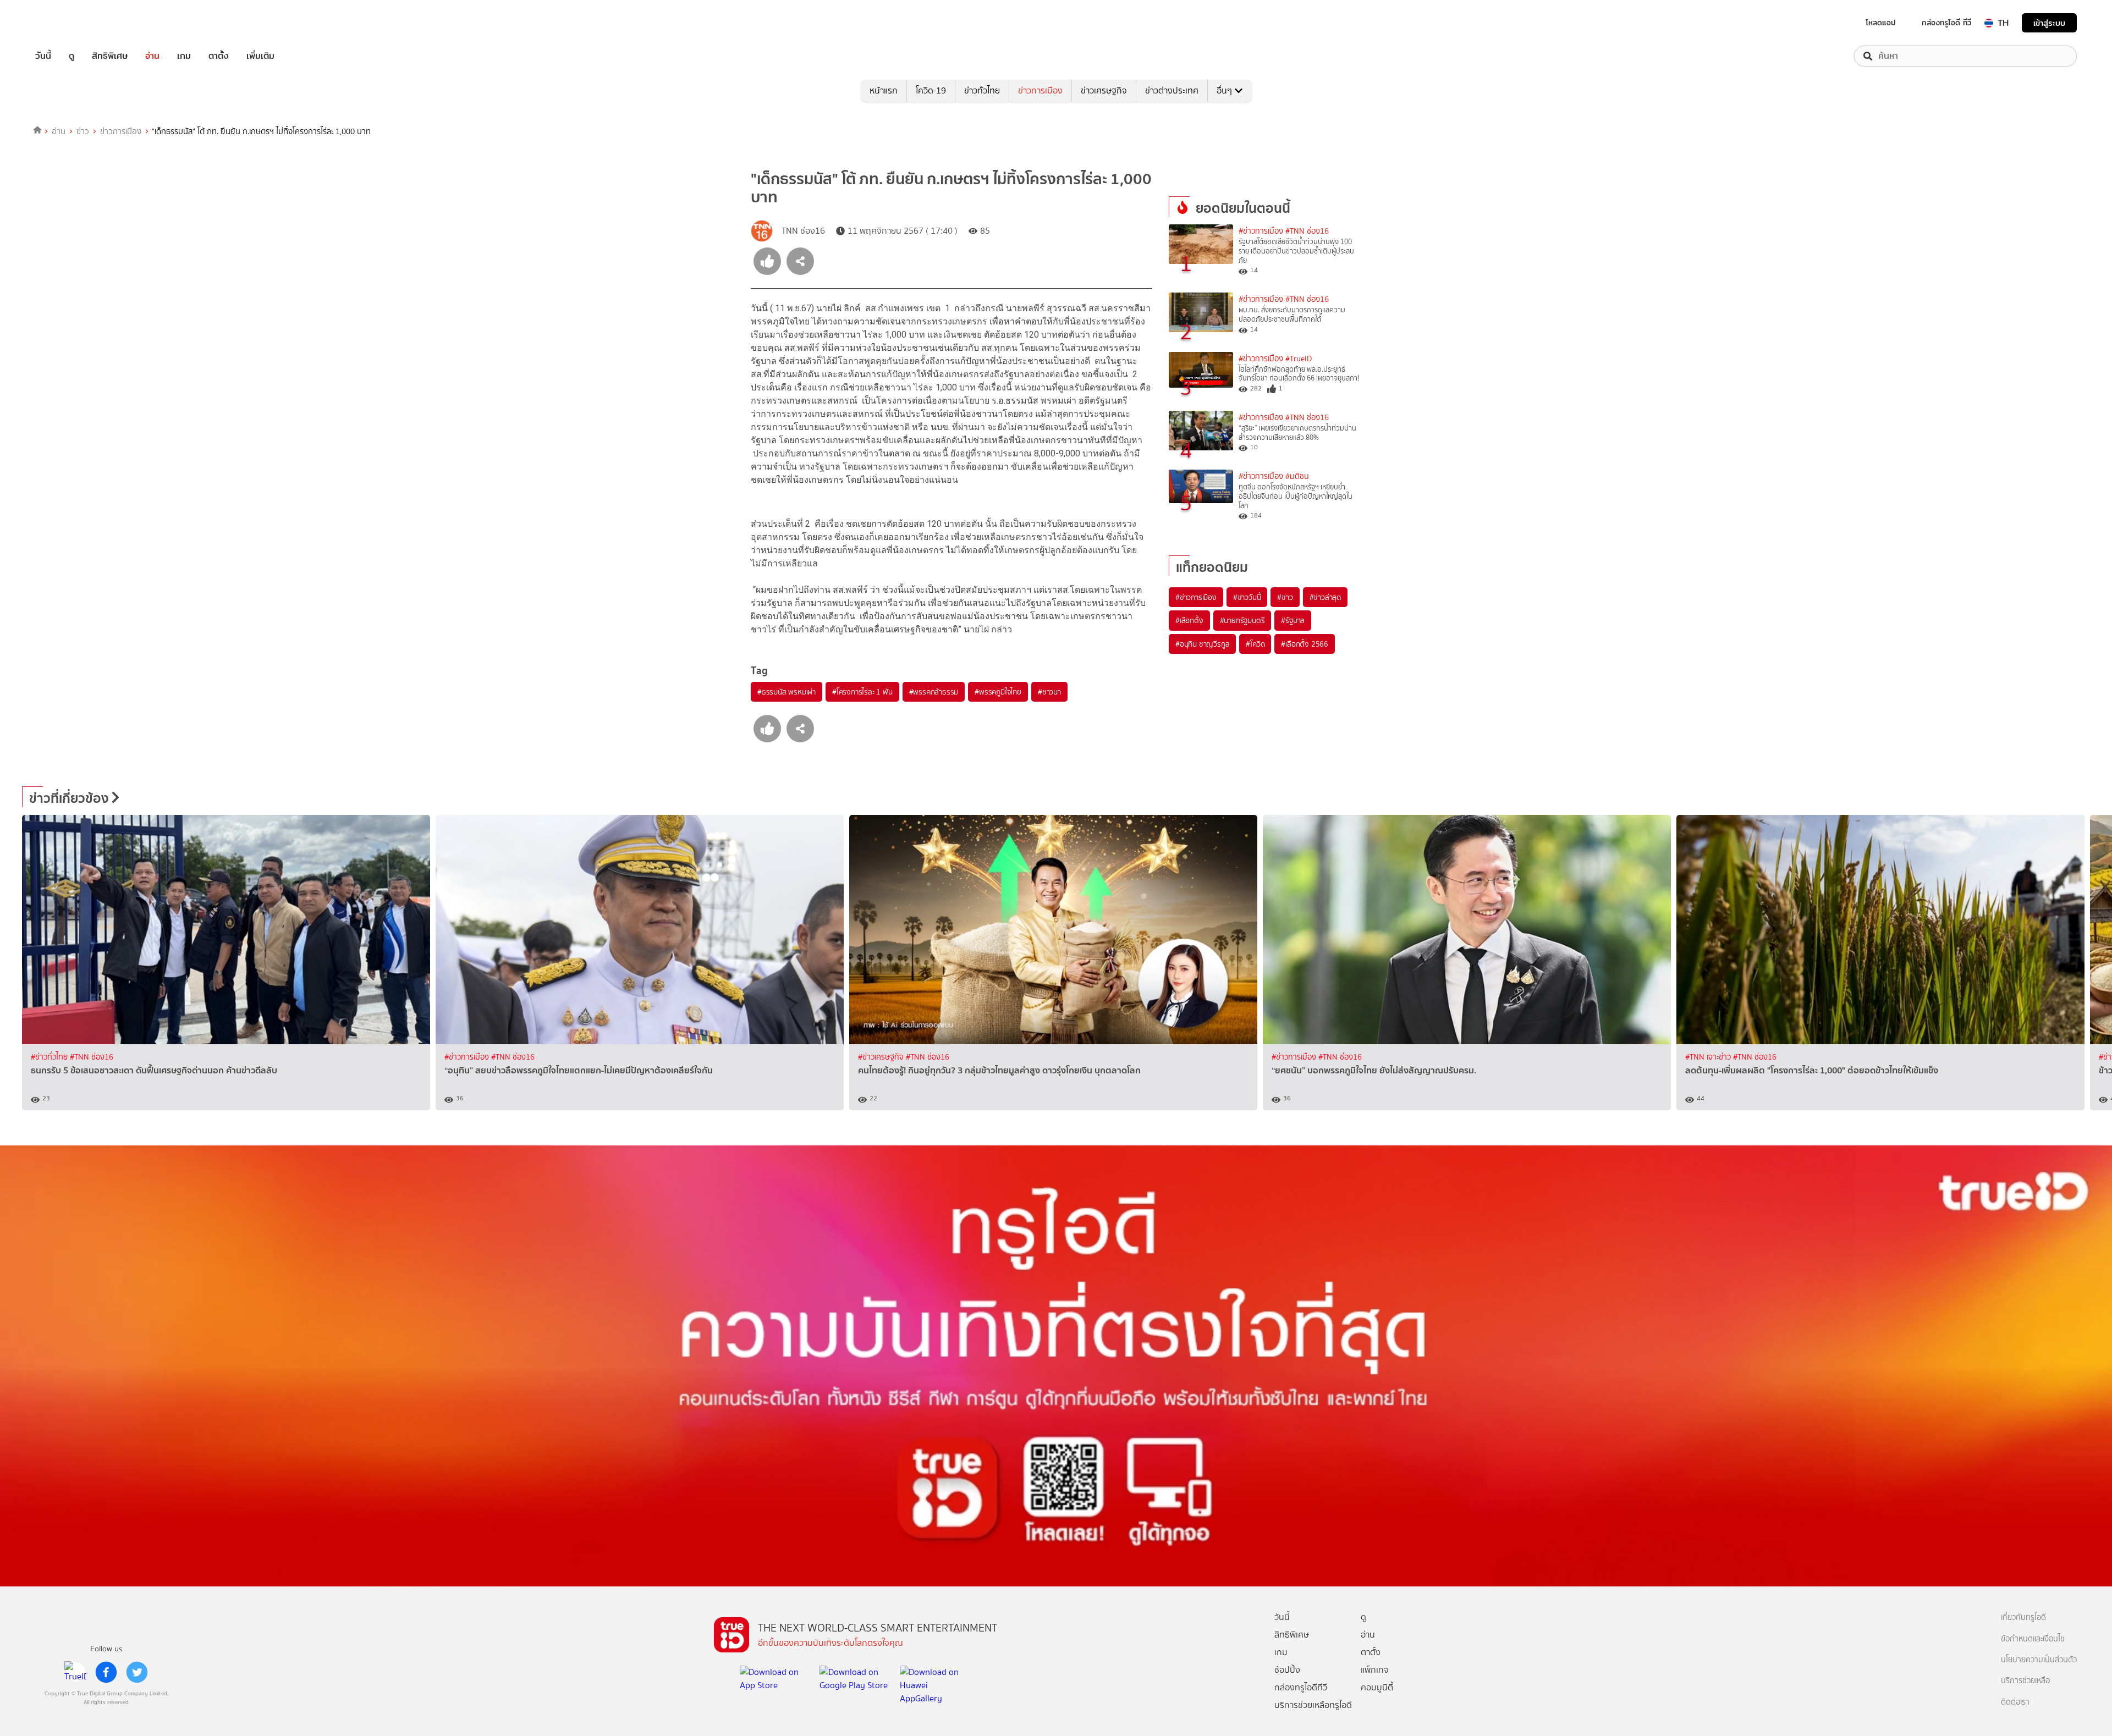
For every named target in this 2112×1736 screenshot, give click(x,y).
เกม (184, 56)
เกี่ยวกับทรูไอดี (2023, 1617)
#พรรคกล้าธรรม (934, 692)
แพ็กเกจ (1375, 1670)
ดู (71, 56)
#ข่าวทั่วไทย (50, 1057)
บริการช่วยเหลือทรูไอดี (1313, 1705)
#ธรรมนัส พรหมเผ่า (787, 692)
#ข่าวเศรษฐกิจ (882, 1057)
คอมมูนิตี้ (1377, 1687)
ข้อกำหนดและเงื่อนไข (2033, 1639)
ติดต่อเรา (2015, 1702)
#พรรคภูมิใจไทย (998, 692)
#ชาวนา (1049, 692)
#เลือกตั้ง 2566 (1305, 644)
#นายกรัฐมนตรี (1242, 620)
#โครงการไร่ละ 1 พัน (862, 692)
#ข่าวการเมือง (1261, 231)
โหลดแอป (1881, 23)
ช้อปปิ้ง (1287, 1670)
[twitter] (137, 1672)
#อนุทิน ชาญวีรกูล (1202, 644)
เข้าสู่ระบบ (2049, 23)
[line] (75, 1672)
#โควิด (1255, 644)
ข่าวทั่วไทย (982, 90)
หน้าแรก (884, 90)
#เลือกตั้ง (1189, 620)
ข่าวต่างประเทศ (1172, 90)
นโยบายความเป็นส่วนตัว (2039, 1660)
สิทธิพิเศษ (110, 56)
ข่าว (83, 131)
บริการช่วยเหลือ (2025, 1681)
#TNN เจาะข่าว (1709, 1057)
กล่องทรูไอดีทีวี (1301, 1687)
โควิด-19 (931, 90)
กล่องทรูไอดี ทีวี (1946, 23)
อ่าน (152, 56)
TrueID (68, 23)
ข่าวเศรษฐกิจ (1104, 90)
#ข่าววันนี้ (1247, 597)
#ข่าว (1285, 597)
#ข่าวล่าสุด (1325, 597)
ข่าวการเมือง (1040, 90)
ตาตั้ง (219, 56)
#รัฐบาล (1293, 620)
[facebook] (106, 1672)
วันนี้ (43, 56)
